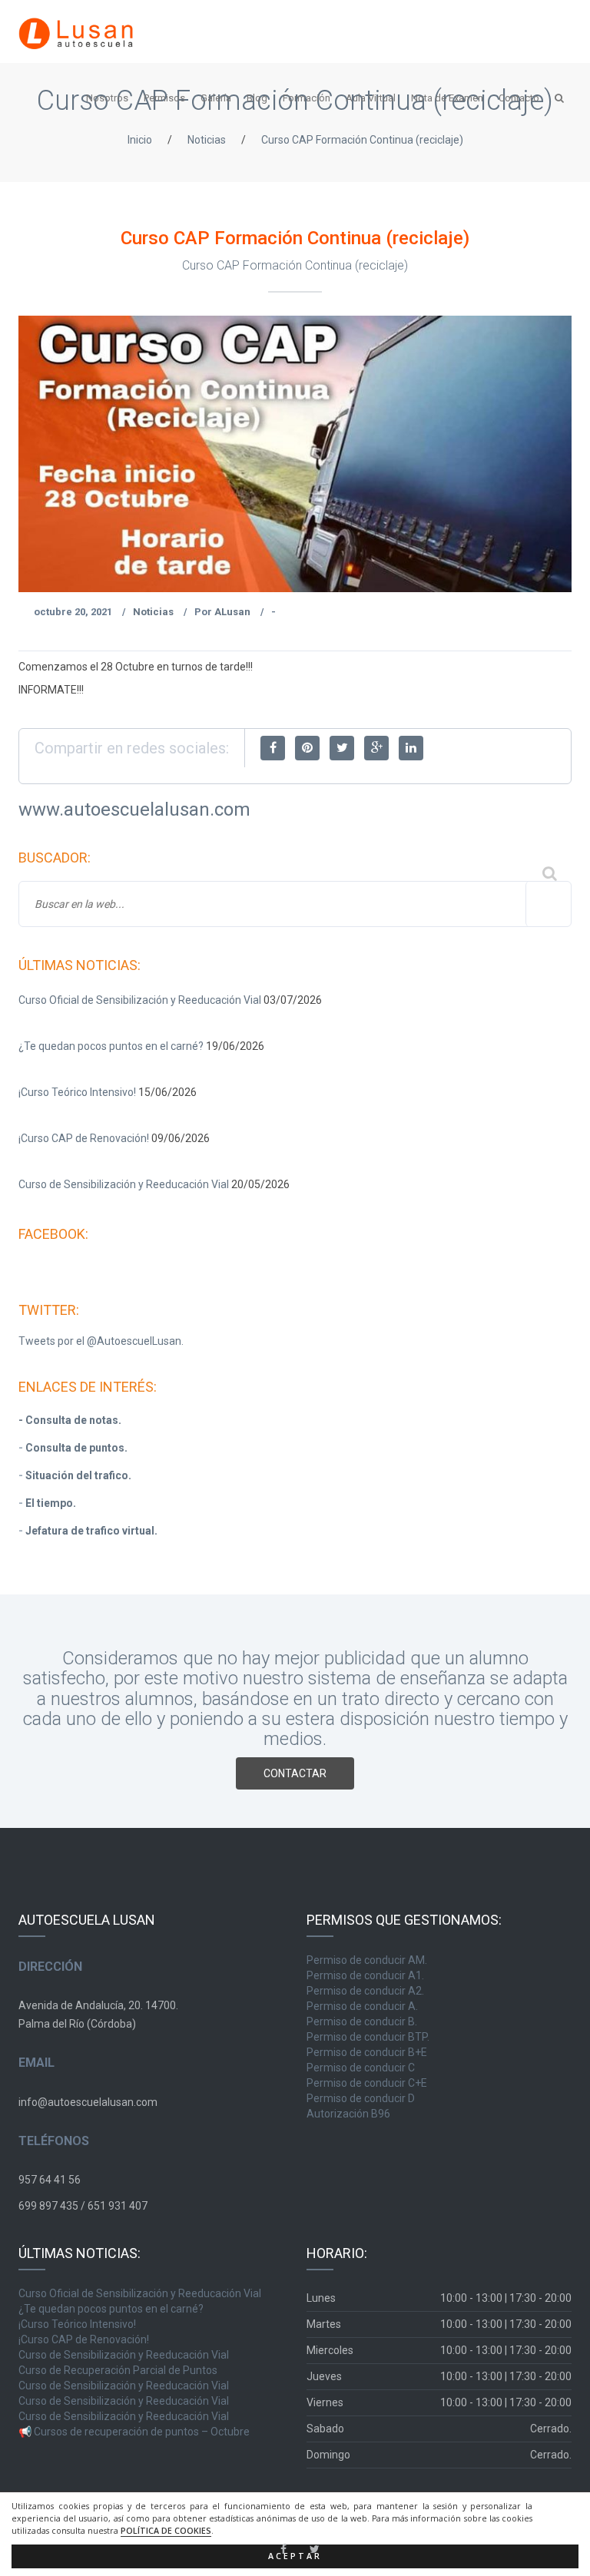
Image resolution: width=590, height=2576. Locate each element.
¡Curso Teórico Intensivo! (77, 1092)
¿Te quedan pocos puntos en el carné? (111, 1046)
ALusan (232, 612)
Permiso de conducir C (361, 2068)
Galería (216, 98)
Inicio (140, 140)
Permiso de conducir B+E (367, 2052)
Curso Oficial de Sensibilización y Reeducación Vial (140, 1000)
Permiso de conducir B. (362, 2021)
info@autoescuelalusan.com (88, 2102)
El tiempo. (51, 1503)
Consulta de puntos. (76, 1448)
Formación (307, 98)
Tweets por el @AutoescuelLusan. (101, 1341)
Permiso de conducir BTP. (368, 2037)
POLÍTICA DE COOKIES (166, 2531)
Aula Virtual (371, 98)
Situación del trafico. (78, 1475)
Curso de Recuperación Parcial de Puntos (118, 2370)
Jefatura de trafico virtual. (91, 1531)
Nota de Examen (447, 98)
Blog (257, 98)
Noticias (207, 140)
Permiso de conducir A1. (365, 1975)
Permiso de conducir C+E (367, 2083)
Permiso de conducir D (361, 2098)
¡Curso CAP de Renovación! (84, 1138)
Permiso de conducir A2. (365, 1991)
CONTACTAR (295, 1773)
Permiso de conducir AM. (367, 1960)
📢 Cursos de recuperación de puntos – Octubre (134, 2432)
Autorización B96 (348, 2114)
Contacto (519, 98)
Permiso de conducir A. (362, 2006)
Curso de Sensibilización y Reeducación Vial (124, 1184)
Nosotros (107, 98)
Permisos (164, 98)
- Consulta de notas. (70, 1420)
